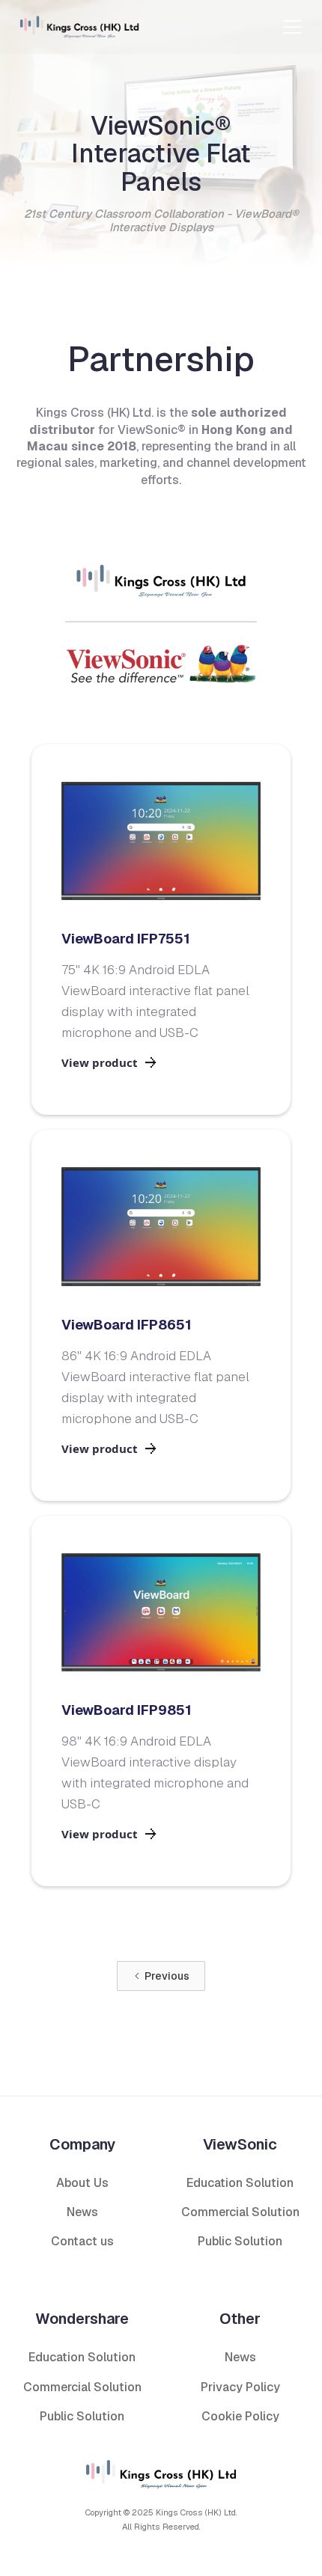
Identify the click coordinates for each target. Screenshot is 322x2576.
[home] (79, 27)
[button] (292, 27)
